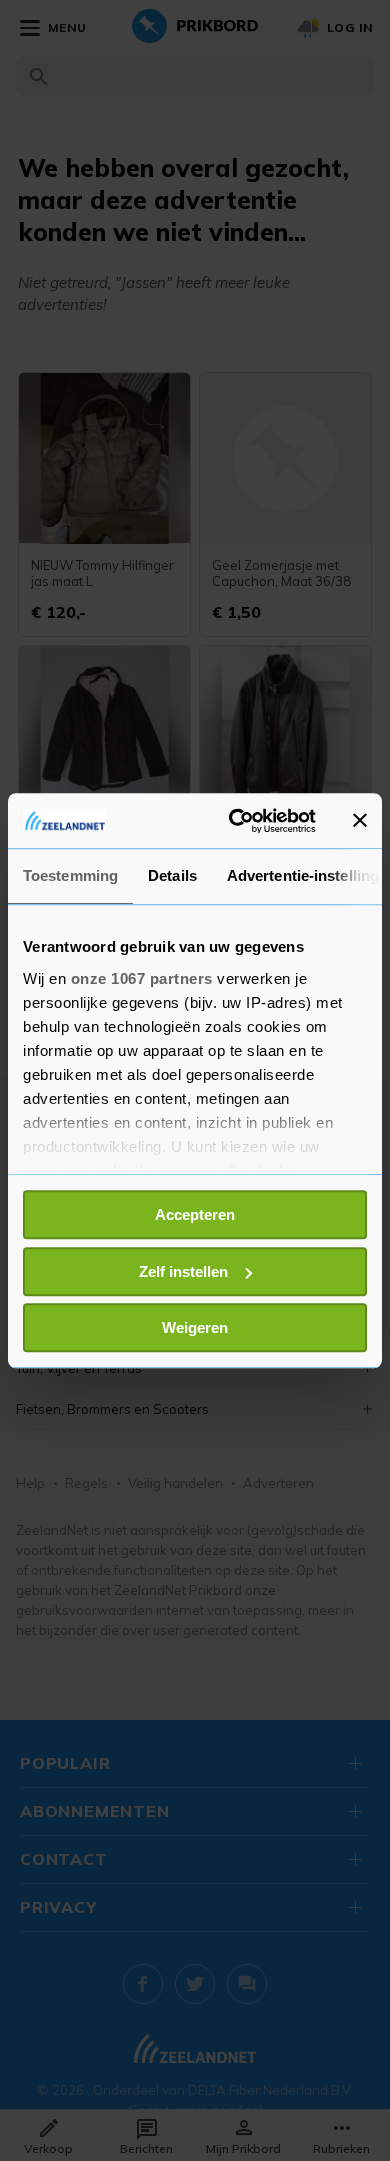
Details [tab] (172, 875)
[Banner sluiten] (360, 821)
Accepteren (195, 1214)
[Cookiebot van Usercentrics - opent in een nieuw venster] (236, 821)
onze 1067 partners (142, 978)
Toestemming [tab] (70, 875)
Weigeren (195, 1327)
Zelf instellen (183, 1271)
